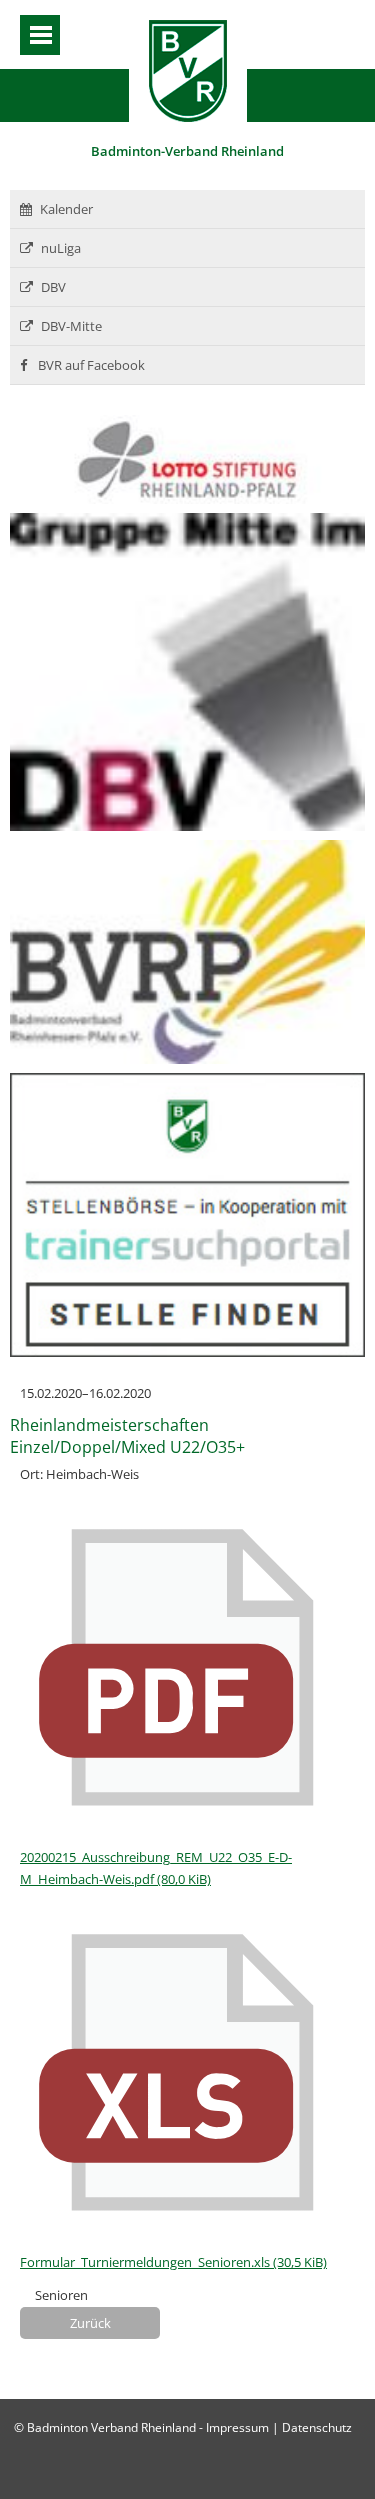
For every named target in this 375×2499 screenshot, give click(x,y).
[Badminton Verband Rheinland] (188, 117)
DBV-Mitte (71, 326)
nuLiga (61, 248)
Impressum (237, 2427)
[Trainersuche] (187, 1352)
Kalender (66, 209)
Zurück (90, 2323)
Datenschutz (317, 2427)
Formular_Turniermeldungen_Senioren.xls (173, 2262)
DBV (53, 287)
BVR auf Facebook (90, 365)
